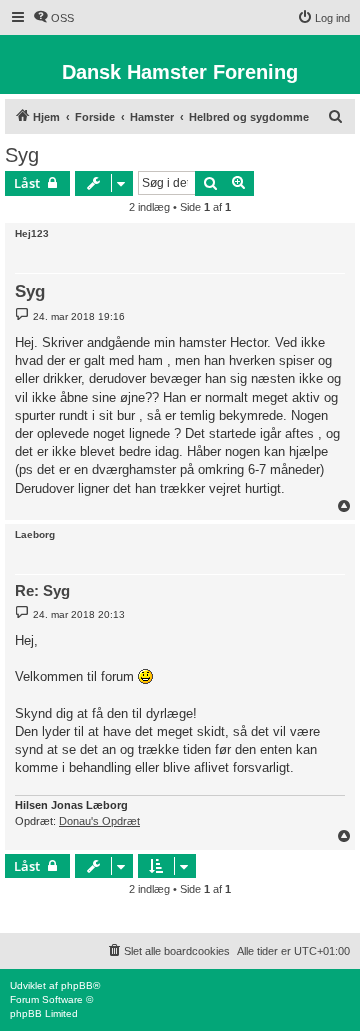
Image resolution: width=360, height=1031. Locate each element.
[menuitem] (53, 18)
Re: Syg (42, 590)
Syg (22, 155)
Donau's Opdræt (99, 821)
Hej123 (32, 233)
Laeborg (35, 534)
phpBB (77, 985)
